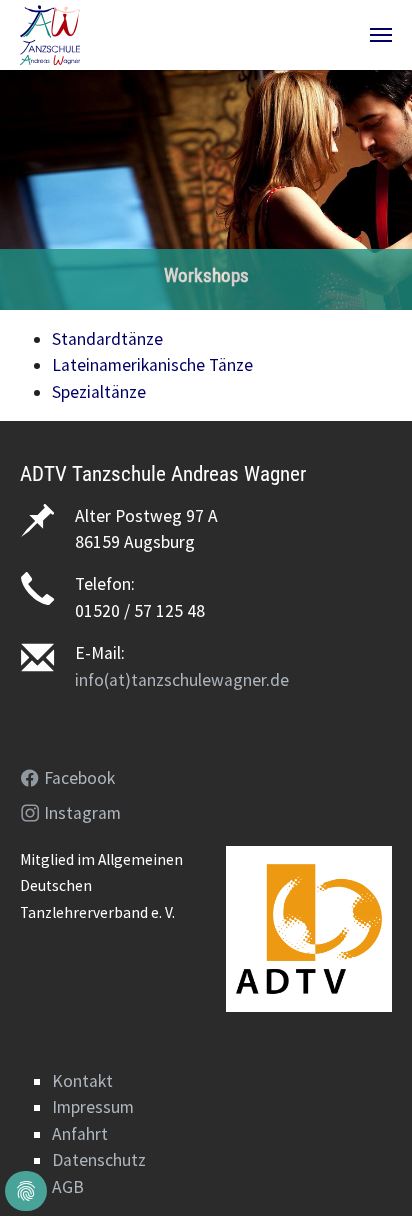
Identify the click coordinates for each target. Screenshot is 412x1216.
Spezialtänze (99, 392)
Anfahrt (80, 1134)
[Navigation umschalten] (381, 35)
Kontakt (82, 1081)
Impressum (93, 1107)
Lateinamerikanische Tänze (152, 365)
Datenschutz (99, 1160)
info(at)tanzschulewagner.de (182, 680)
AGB (68, 1187)
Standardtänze (107, 339)
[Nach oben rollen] (365, 1169)
